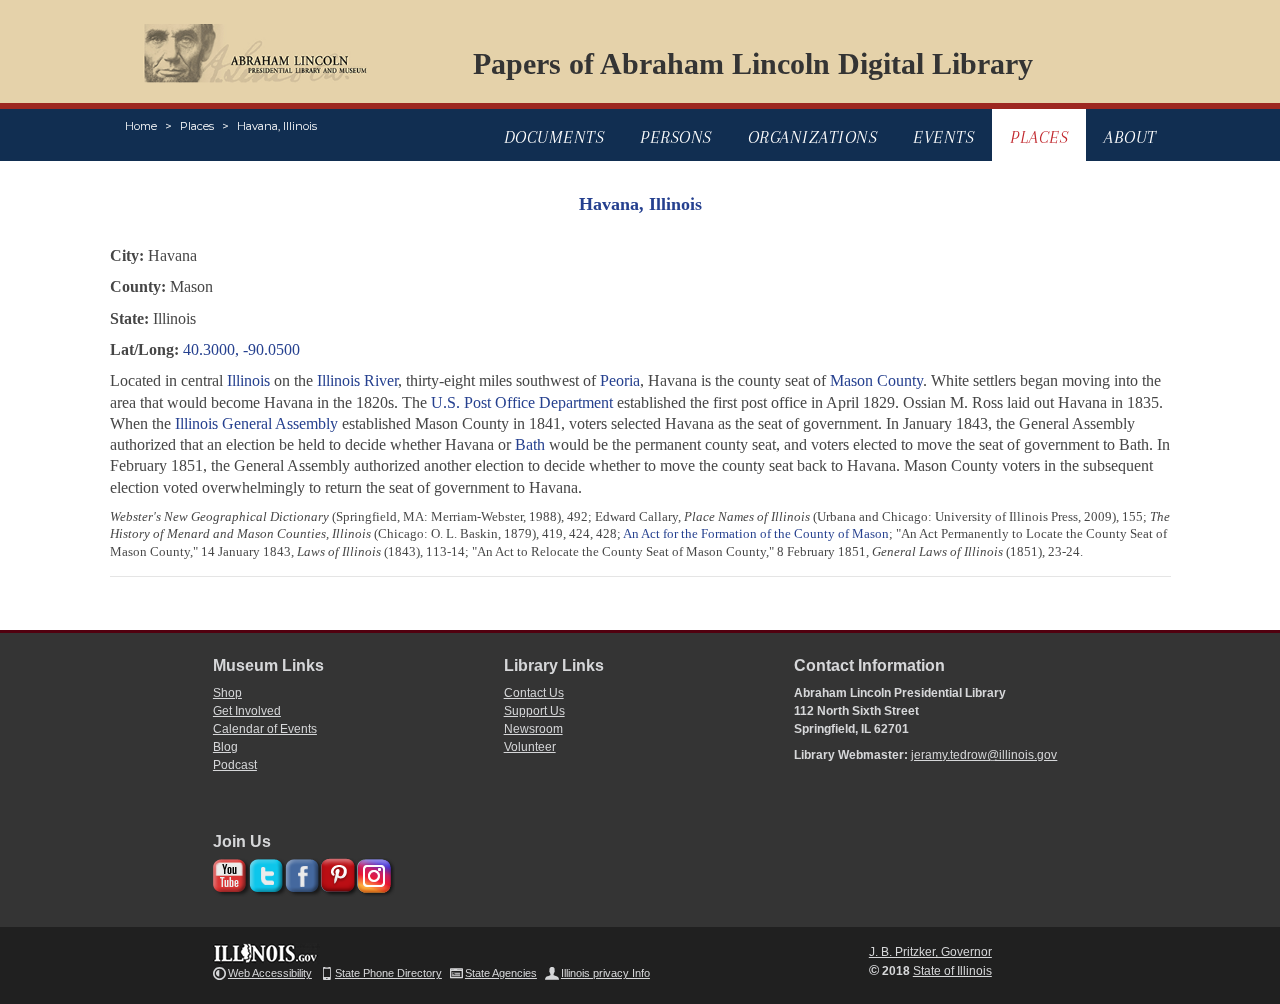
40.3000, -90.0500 (241, 349)
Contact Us (534, 693)
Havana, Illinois (277, 126)
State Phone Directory (388, 973)
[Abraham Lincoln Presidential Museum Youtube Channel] (227, 872)
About (1130, 137)
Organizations (813, 137)
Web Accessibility (270, 973)
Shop (227, 693)
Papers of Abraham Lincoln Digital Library (753, 63)
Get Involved (247, 711)
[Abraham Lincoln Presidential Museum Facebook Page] (299, 872)
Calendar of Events (265, 729)
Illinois (248, 380)
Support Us (534, 711)
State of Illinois (952, 971)
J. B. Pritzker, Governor (930, 952)
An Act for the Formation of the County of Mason (756, 533)
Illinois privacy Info (605, 973)
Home (141, 126)
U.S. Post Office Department (522, 402)
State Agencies (501, 973)
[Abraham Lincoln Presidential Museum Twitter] (263, 872)
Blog (225, 747)
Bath (530, 444)
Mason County (876, 380)
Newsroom (533, 729)
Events (943, 137)
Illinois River (357, 380)
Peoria (620, 380)
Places (197, 126)
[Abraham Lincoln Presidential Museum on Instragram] (371, 872)
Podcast (235, 765)
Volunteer (530, 747)
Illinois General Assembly (256, 423)
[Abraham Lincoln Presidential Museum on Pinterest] (335, 872)
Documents (554, 137)
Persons (676, 137)
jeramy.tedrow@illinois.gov (984, 755)
